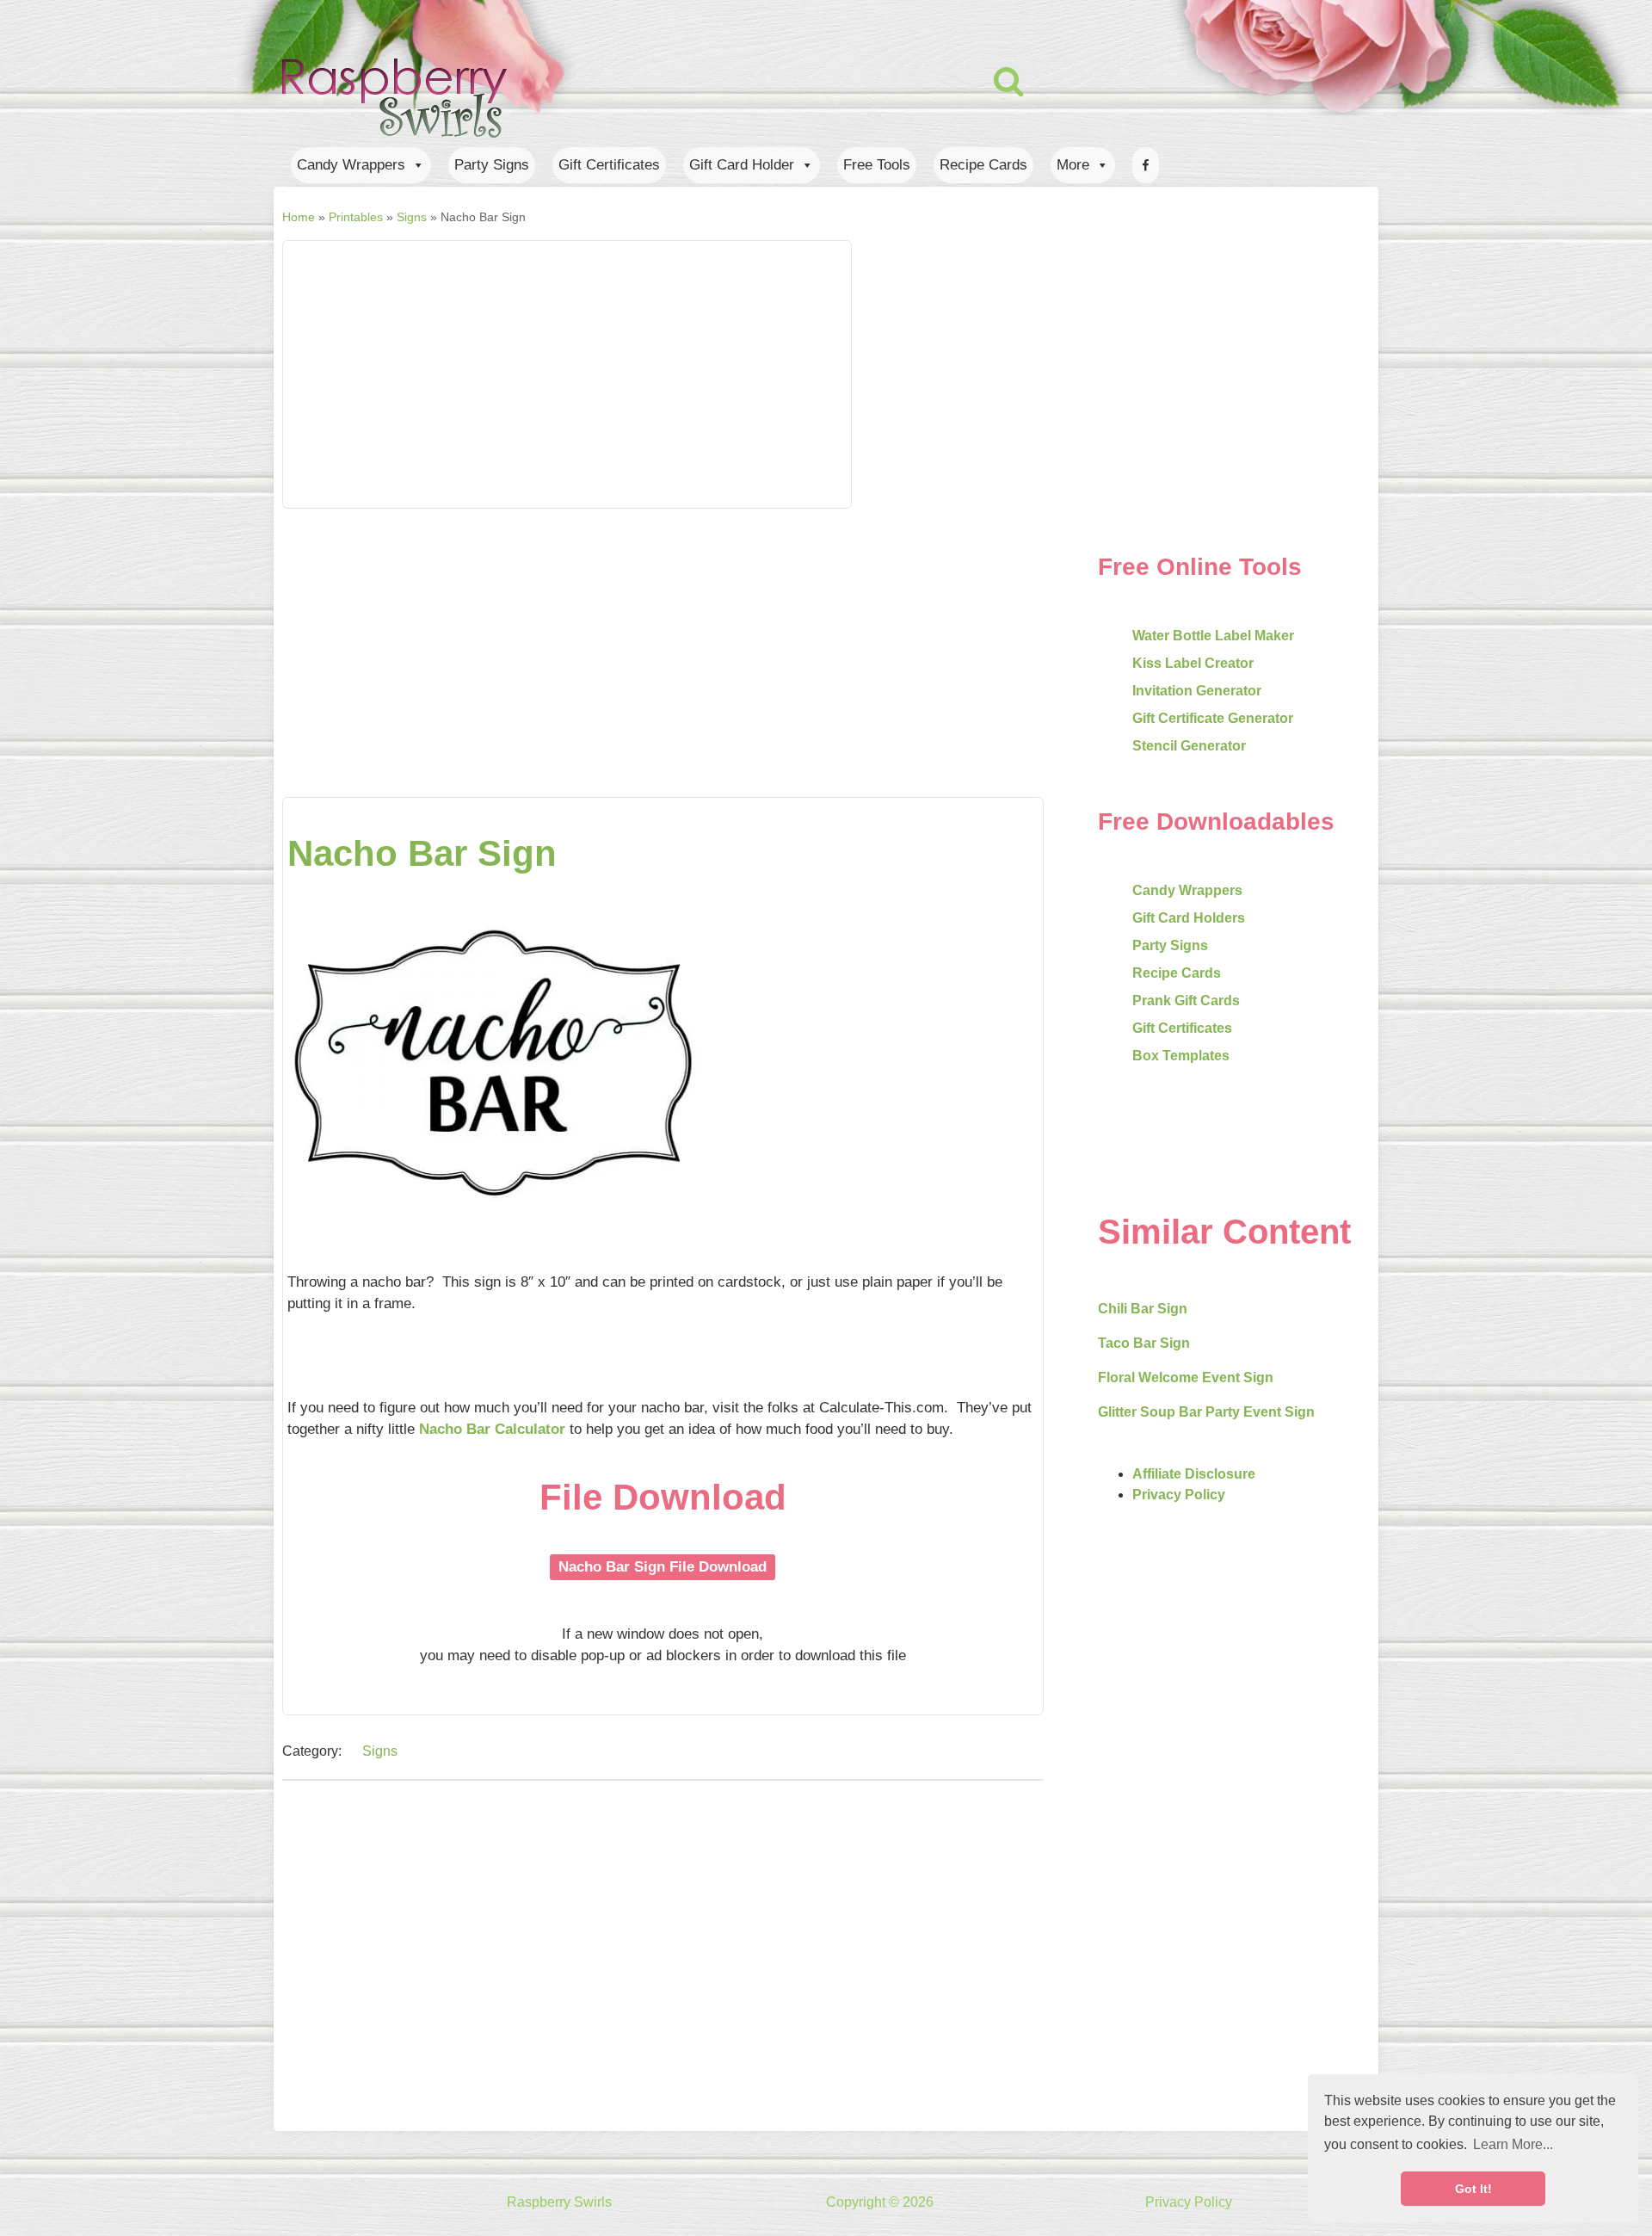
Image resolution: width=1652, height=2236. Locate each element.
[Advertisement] (804, 374)
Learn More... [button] (1513, 2144)
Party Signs (492, 165)
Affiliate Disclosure (1194, 1474)
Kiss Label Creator (1193, 663)
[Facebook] (1146, 165)
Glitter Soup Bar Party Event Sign (1206, 1412)
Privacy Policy (1179, 1495)
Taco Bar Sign (1144, 1343)
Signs (412, 217)
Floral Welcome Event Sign (1186, 1377)
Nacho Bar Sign (422, 853)
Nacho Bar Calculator (492, 1429)
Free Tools (877, 165)
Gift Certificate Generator (1213, 718)
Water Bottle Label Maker (1213, 636)
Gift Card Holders (1189, 918)
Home (299, 217)
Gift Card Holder (742, 165)
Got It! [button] (1473, 2189)
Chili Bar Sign (1143, 1309)
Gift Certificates (609, 165)
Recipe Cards (983, 165)
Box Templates (1181, 1056)
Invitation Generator (1197, 691)
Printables (356, 217)
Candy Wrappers (351, 165)
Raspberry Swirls (559, 2202)
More (1073, 165)
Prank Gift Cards (1186, 1001)
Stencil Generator (1189, 746)
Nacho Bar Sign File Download (663, 1567)
